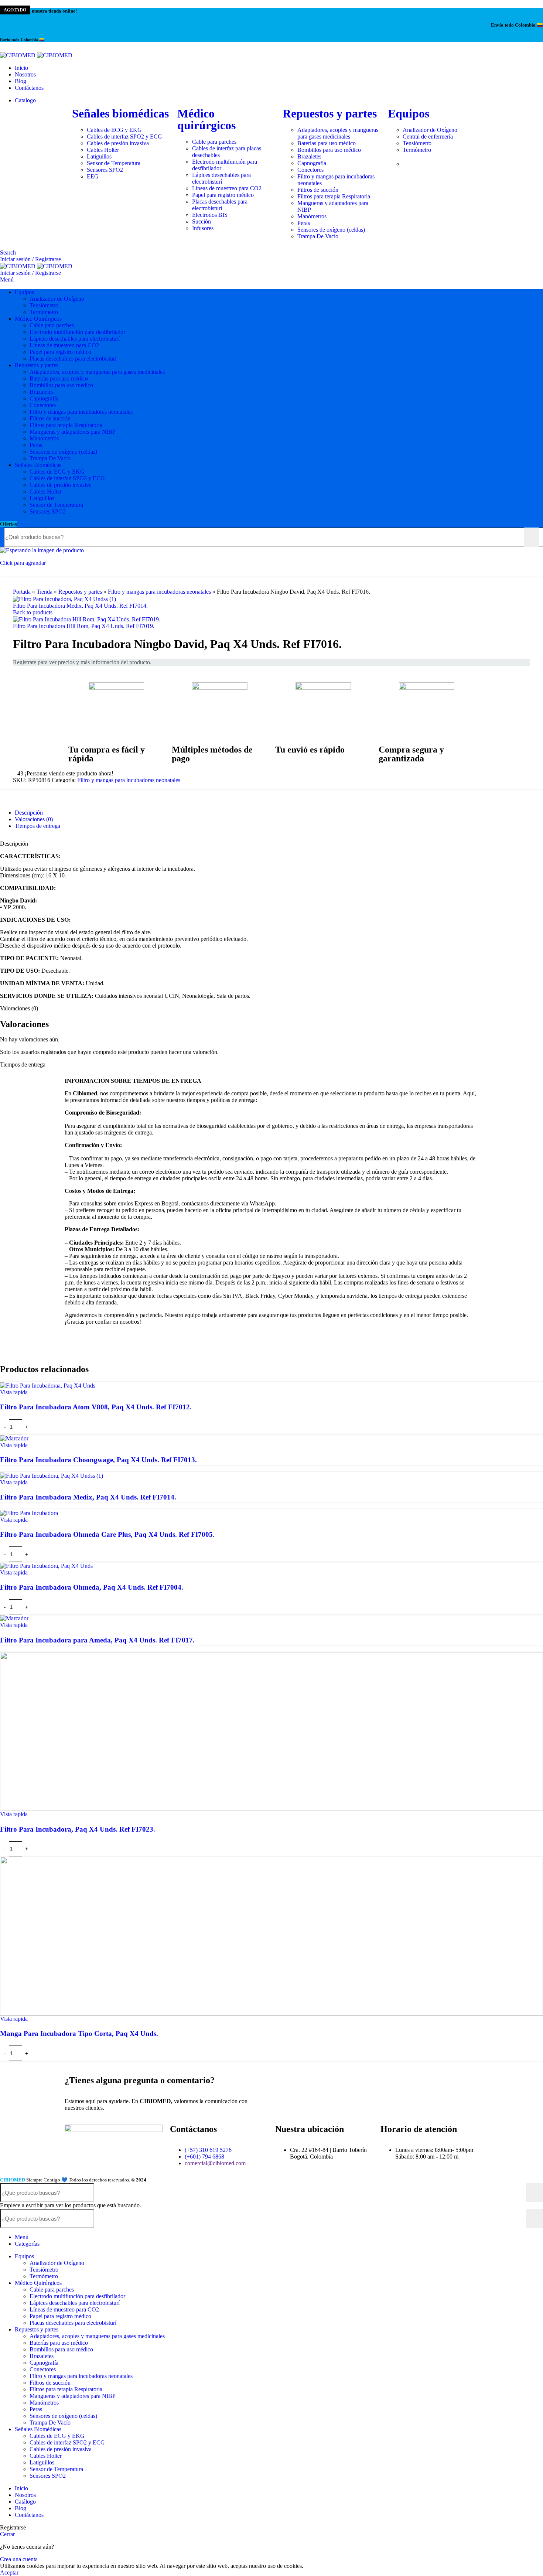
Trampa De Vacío (50, 458)
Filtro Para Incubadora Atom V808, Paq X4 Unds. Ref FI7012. (96, 1407)
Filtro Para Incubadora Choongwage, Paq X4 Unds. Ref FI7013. (98, 1460)
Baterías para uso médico (59, 378)
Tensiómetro (44, 305)
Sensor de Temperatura (56, 505)
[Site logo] (18, 54)
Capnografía (44, 398)
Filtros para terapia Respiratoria (66, 425)
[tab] (29, 813)
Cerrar (7, 2534)
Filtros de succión (50, 418)
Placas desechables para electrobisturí (73, 359)
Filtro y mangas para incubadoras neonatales (81, 412)
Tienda (45, 592)
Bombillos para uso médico (61, 385)
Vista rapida (14, 1392)
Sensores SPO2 (48, 511)
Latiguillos (42, 498)
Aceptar (9, 2572)
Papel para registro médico (60, 352)
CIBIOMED (13, 2180)
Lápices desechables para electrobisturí (75, 339)
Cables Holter (46, 492)
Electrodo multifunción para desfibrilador (77, 332)
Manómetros (44, 438)
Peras (36, 445)
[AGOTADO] (14, 1438)
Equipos (409, 113)
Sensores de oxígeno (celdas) (63, 452)
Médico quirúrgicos (206, 119)
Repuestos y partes (330, 113)
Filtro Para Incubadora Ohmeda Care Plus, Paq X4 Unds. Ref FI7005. (107, 1534)
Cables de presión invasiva (61, 485)
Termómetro (44, 312)
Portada (22, 592)
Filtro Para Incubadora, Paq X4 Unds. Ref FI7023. (78, 1829)
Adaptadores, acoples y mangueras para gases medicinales (97, 372)
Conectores (43, 405)
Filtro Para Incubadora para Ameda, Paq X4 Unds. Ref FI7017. (97, 1640)
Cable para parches (52, 325)
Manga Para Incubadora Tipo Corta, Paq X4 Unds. (79, 2033)
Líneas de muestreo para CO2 (64, 345)
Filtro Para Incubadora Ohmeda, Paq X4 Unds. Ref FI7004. (92, 1587)
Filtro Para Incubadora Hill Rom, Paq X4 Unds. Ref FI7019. (84, 626)
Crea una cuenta (19, 2559)
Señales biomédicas (120, 113)
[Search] (532, 537)
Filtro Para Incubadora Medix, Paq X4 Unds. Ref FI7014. (80, 606)
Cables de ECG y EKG (57, 472)
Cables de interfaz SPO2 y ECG (67, 478)
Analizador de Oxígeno (57, 299)
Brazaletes (42, 392)
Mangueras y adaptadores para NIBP (73, 432)
